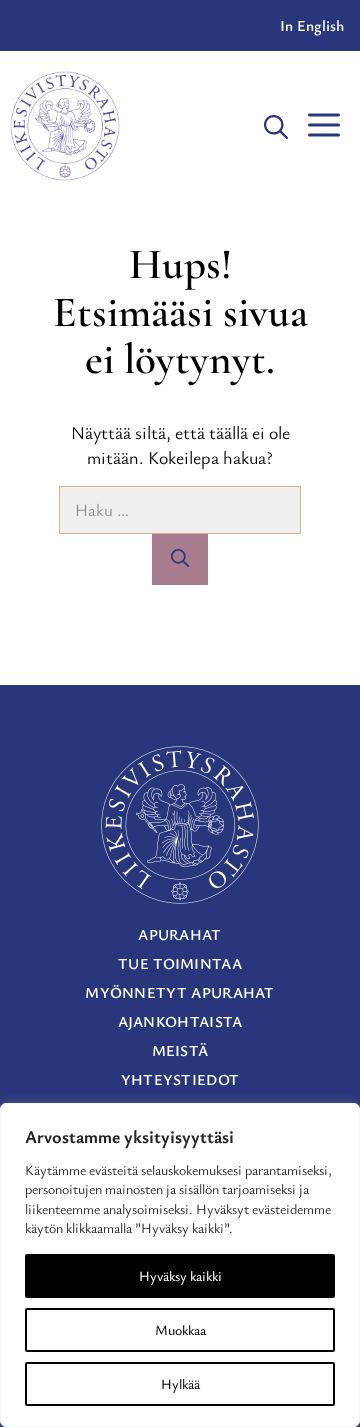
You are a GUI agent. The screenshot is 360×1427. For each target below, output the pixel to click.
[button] (276, 126)
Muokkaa (180, 1329)
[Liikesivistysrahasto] (65, 126)
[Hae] (180, 560)
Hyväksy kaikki (180, 1275)
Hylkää (180, 1383)
